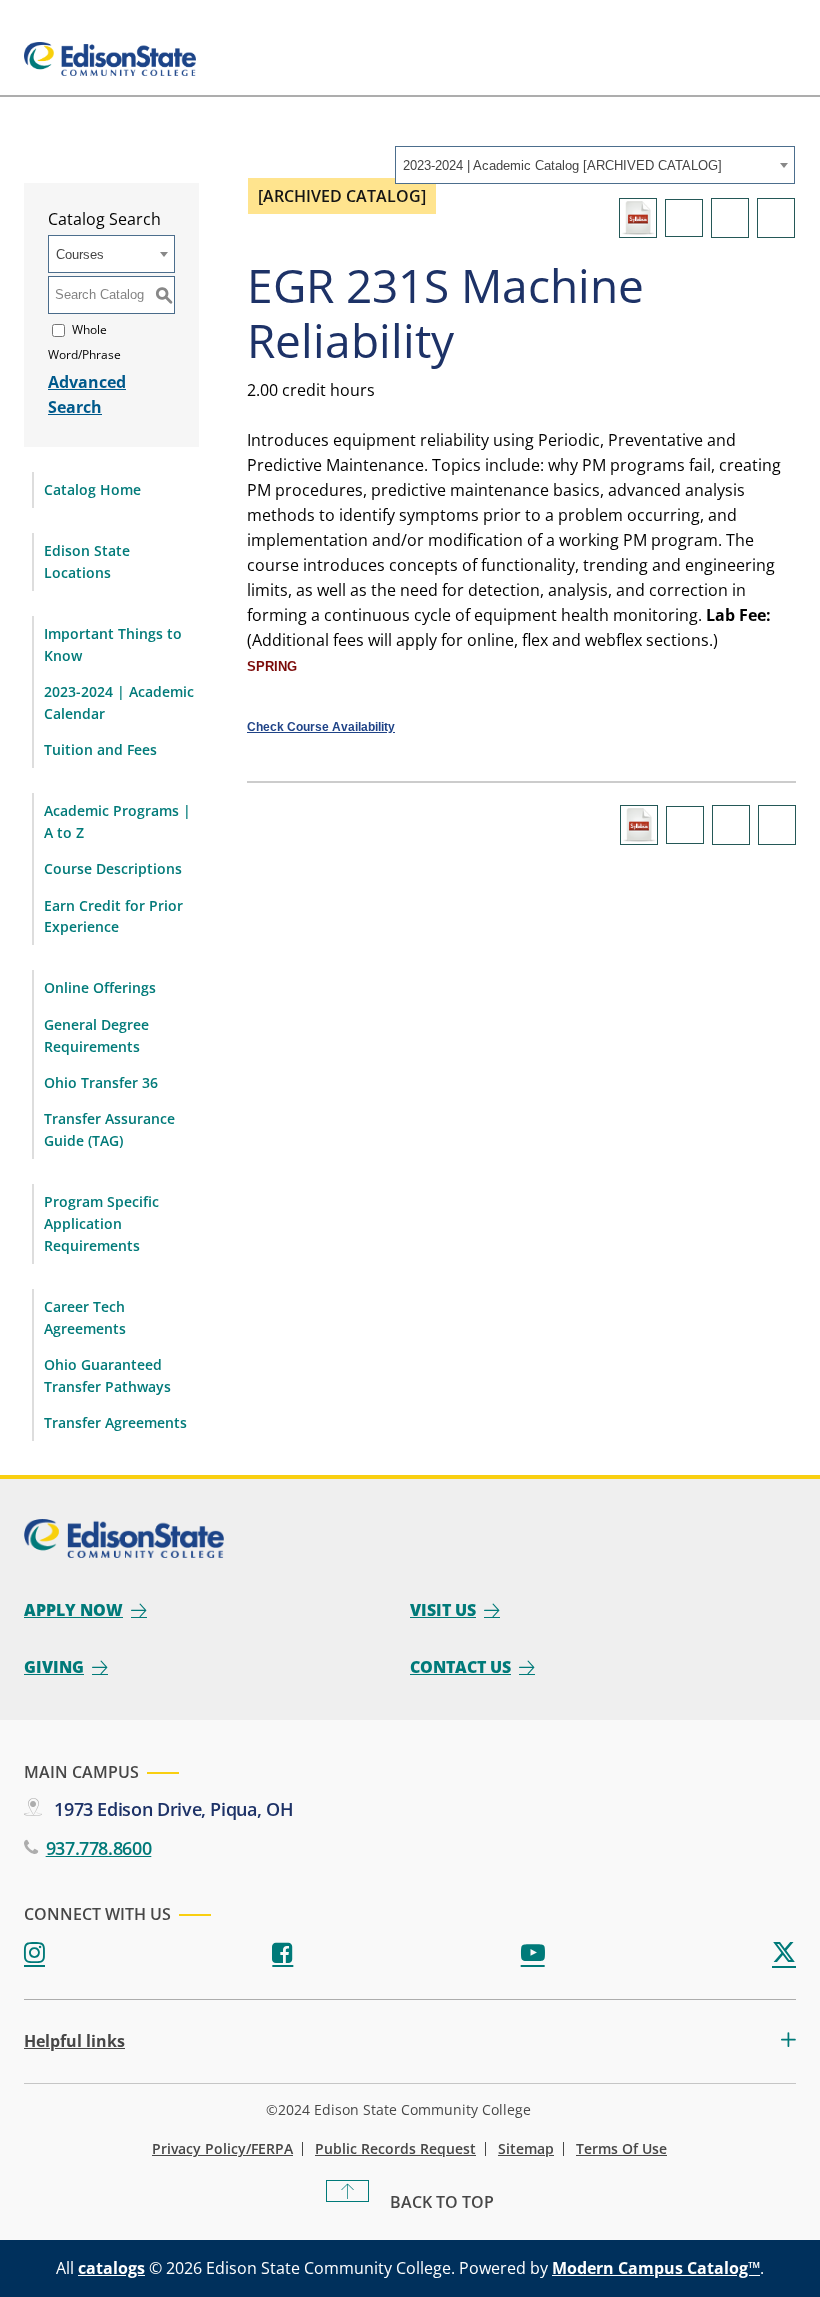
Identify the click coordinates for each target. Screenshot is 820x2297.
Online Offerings (100, 987)
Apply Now (73, 1610)
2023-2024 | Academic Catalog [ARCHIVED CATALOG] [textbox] (562, 165)
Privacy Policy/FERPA (222, 2149)
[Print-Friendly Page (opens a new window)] (730, 218)
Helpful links (74, 2041)
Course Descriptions (113, 868)
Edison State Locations (87, 561)
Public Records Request (395, 2149)
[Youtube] (533, 1953)
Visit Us (443, 1610)
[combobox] (595, 165)
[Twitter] (784, 1953)
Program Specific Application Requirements (101, 1223)
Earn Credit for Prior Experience (113, 916)
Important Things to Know (113, 644)
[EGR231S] (638, 218)
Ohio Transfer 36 (101, 1082)
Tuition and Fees (100, 749)
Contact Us (460, 1667)
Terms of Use (621, 2149)
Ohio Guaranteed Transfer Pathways (107, 1375)
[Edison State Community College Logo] (110, 59)
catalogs (111, 2268)
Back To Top (442, 2202)
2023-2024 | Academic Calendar (119, 702)
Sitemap (526, 2149)
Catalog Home (92, 489)
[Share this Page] (684, 218)
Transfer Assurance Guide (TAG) (109, 1129)
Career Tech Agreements (85, 1317)
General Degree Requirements (96, 1035)
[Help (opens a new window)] (776, 218)
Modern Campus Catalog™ (656, 2268)
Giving (54, 1667)
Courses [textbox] (80, 254)
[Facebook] (282, 1953)
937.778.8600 (98, 1848)
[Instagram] (34, 1953)
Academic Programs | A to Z (117, 821)
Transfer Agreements (115, 1422)
